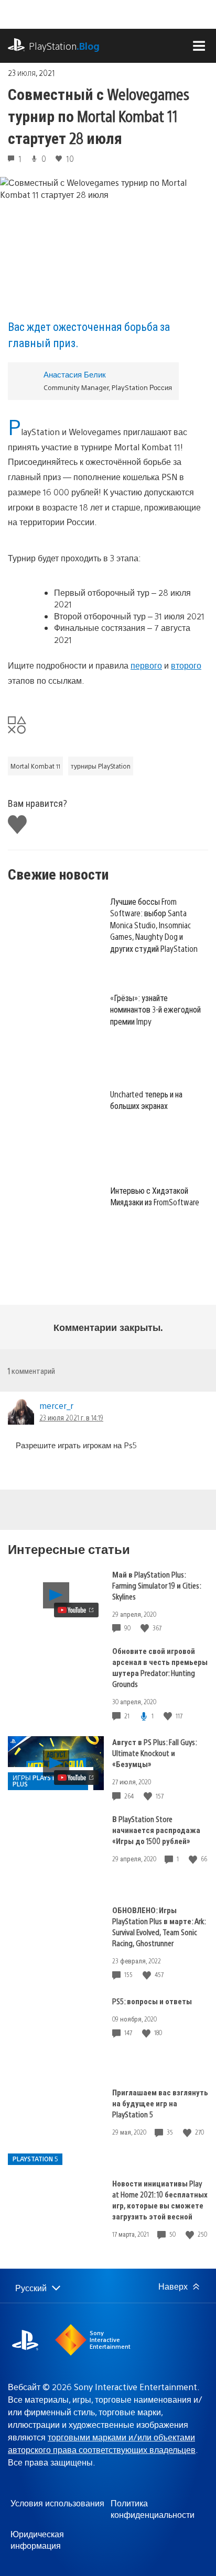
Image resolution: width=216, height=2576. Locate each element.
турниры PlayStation (101, 766)
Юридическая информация (37, 2540)
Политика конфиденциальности (153, 2509)
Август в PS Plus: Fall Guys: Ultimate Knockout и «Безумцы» (154, 1753)
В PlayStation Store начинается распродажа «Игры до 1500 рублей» (156, 1830)
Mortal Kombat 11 (35, 766)
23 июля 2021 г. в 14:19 (71, 1417)
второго (186, 665)
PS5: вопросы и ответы (152, 2001)
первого (146, 665)
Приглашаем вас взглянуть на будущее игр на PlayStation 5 (160, 2103)
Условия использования (57, 2503)
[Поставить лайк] (146, 1628)
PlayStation (64, 46)
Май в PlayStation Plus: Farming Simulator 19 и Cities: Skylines (156, 1585)
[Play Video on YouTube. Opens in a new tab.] (76, 1610)
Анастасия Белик (75, 374)
